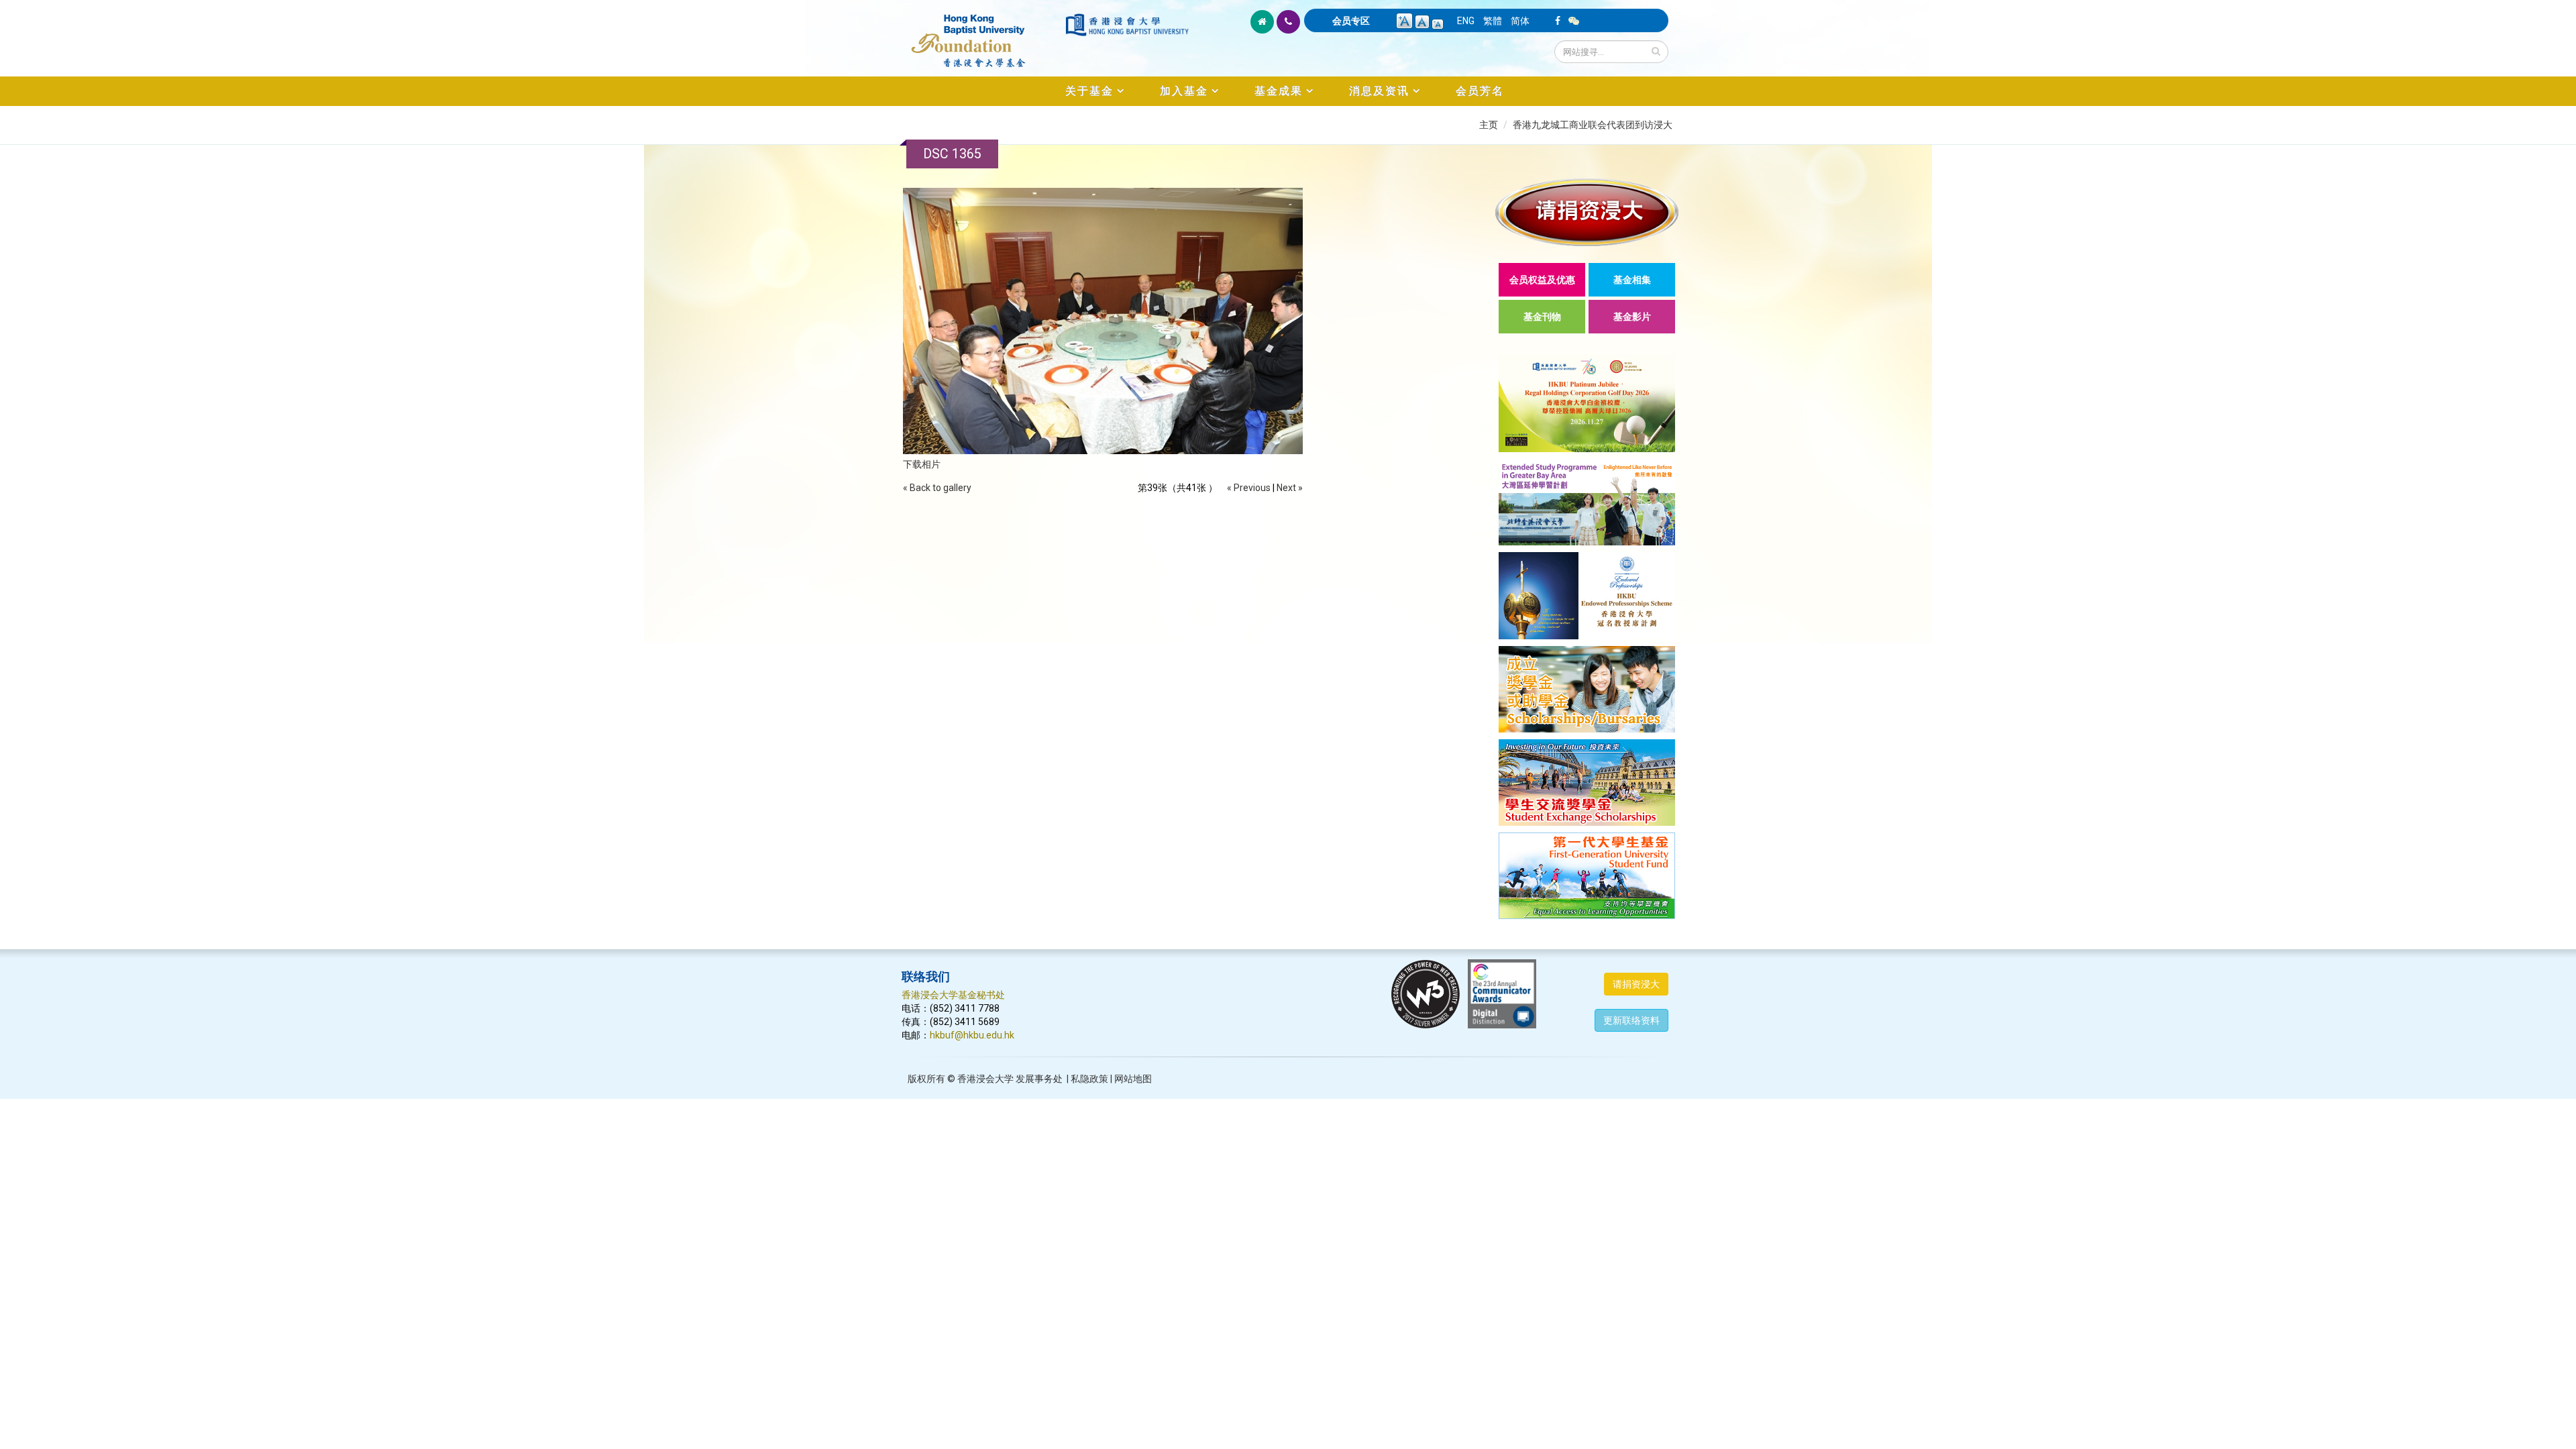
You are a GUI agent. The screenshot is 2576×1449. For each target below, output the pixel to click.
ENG (1466, 21)
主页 (1489, 125)
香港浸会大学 (985, 1079)
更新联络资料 (1631, 1020)
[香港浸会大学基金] (982, 34)
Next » (1290, 488)
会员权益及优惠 (1542, 280)
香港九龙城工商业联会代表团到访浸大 (1593, 125)
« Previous (1249, 488)
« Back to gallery (937, 488)
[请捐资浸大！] (1587, 212)
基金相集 (1632, 280)
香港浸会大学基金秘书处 (953, 995)
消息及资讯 (1379, 91)
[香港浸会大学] (1127, 25)
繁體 (1493, 21)
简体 (1520, 21)
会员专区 (1351, 21)
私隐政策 (1089, 1079)
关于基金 (1089, 91)
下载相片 (922, 464)
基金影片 (1632, 317)
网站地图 (1133, 1079)
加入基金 (1184, 91)
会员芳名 (1480, 91)
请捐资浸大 (1636, 984)
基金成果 (1279, 91)
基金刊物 (1542, 317)
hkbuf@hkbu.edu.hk (972, 1035)
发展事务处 (1039, 1079)
